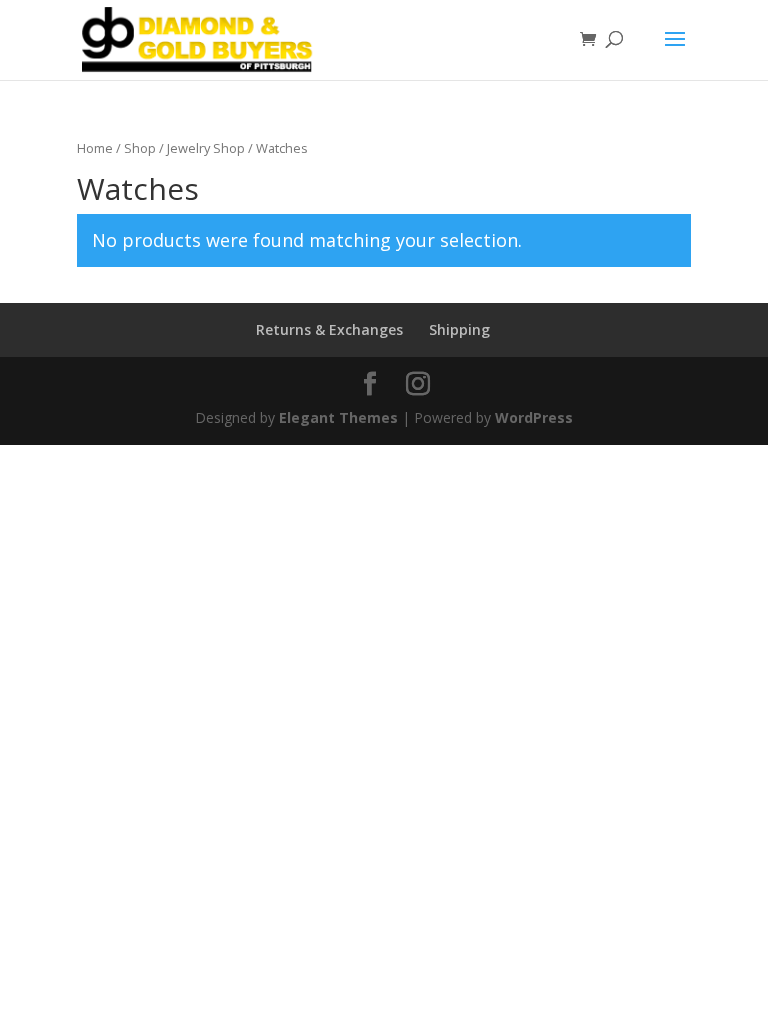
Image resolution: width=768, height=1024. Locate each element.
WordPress (534, 417)
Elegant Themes (338, 417)
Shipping (459, 329)
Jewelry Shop (206, 148)
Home (95, 148)
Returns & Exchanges (329, 329)
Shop (140, 148)
